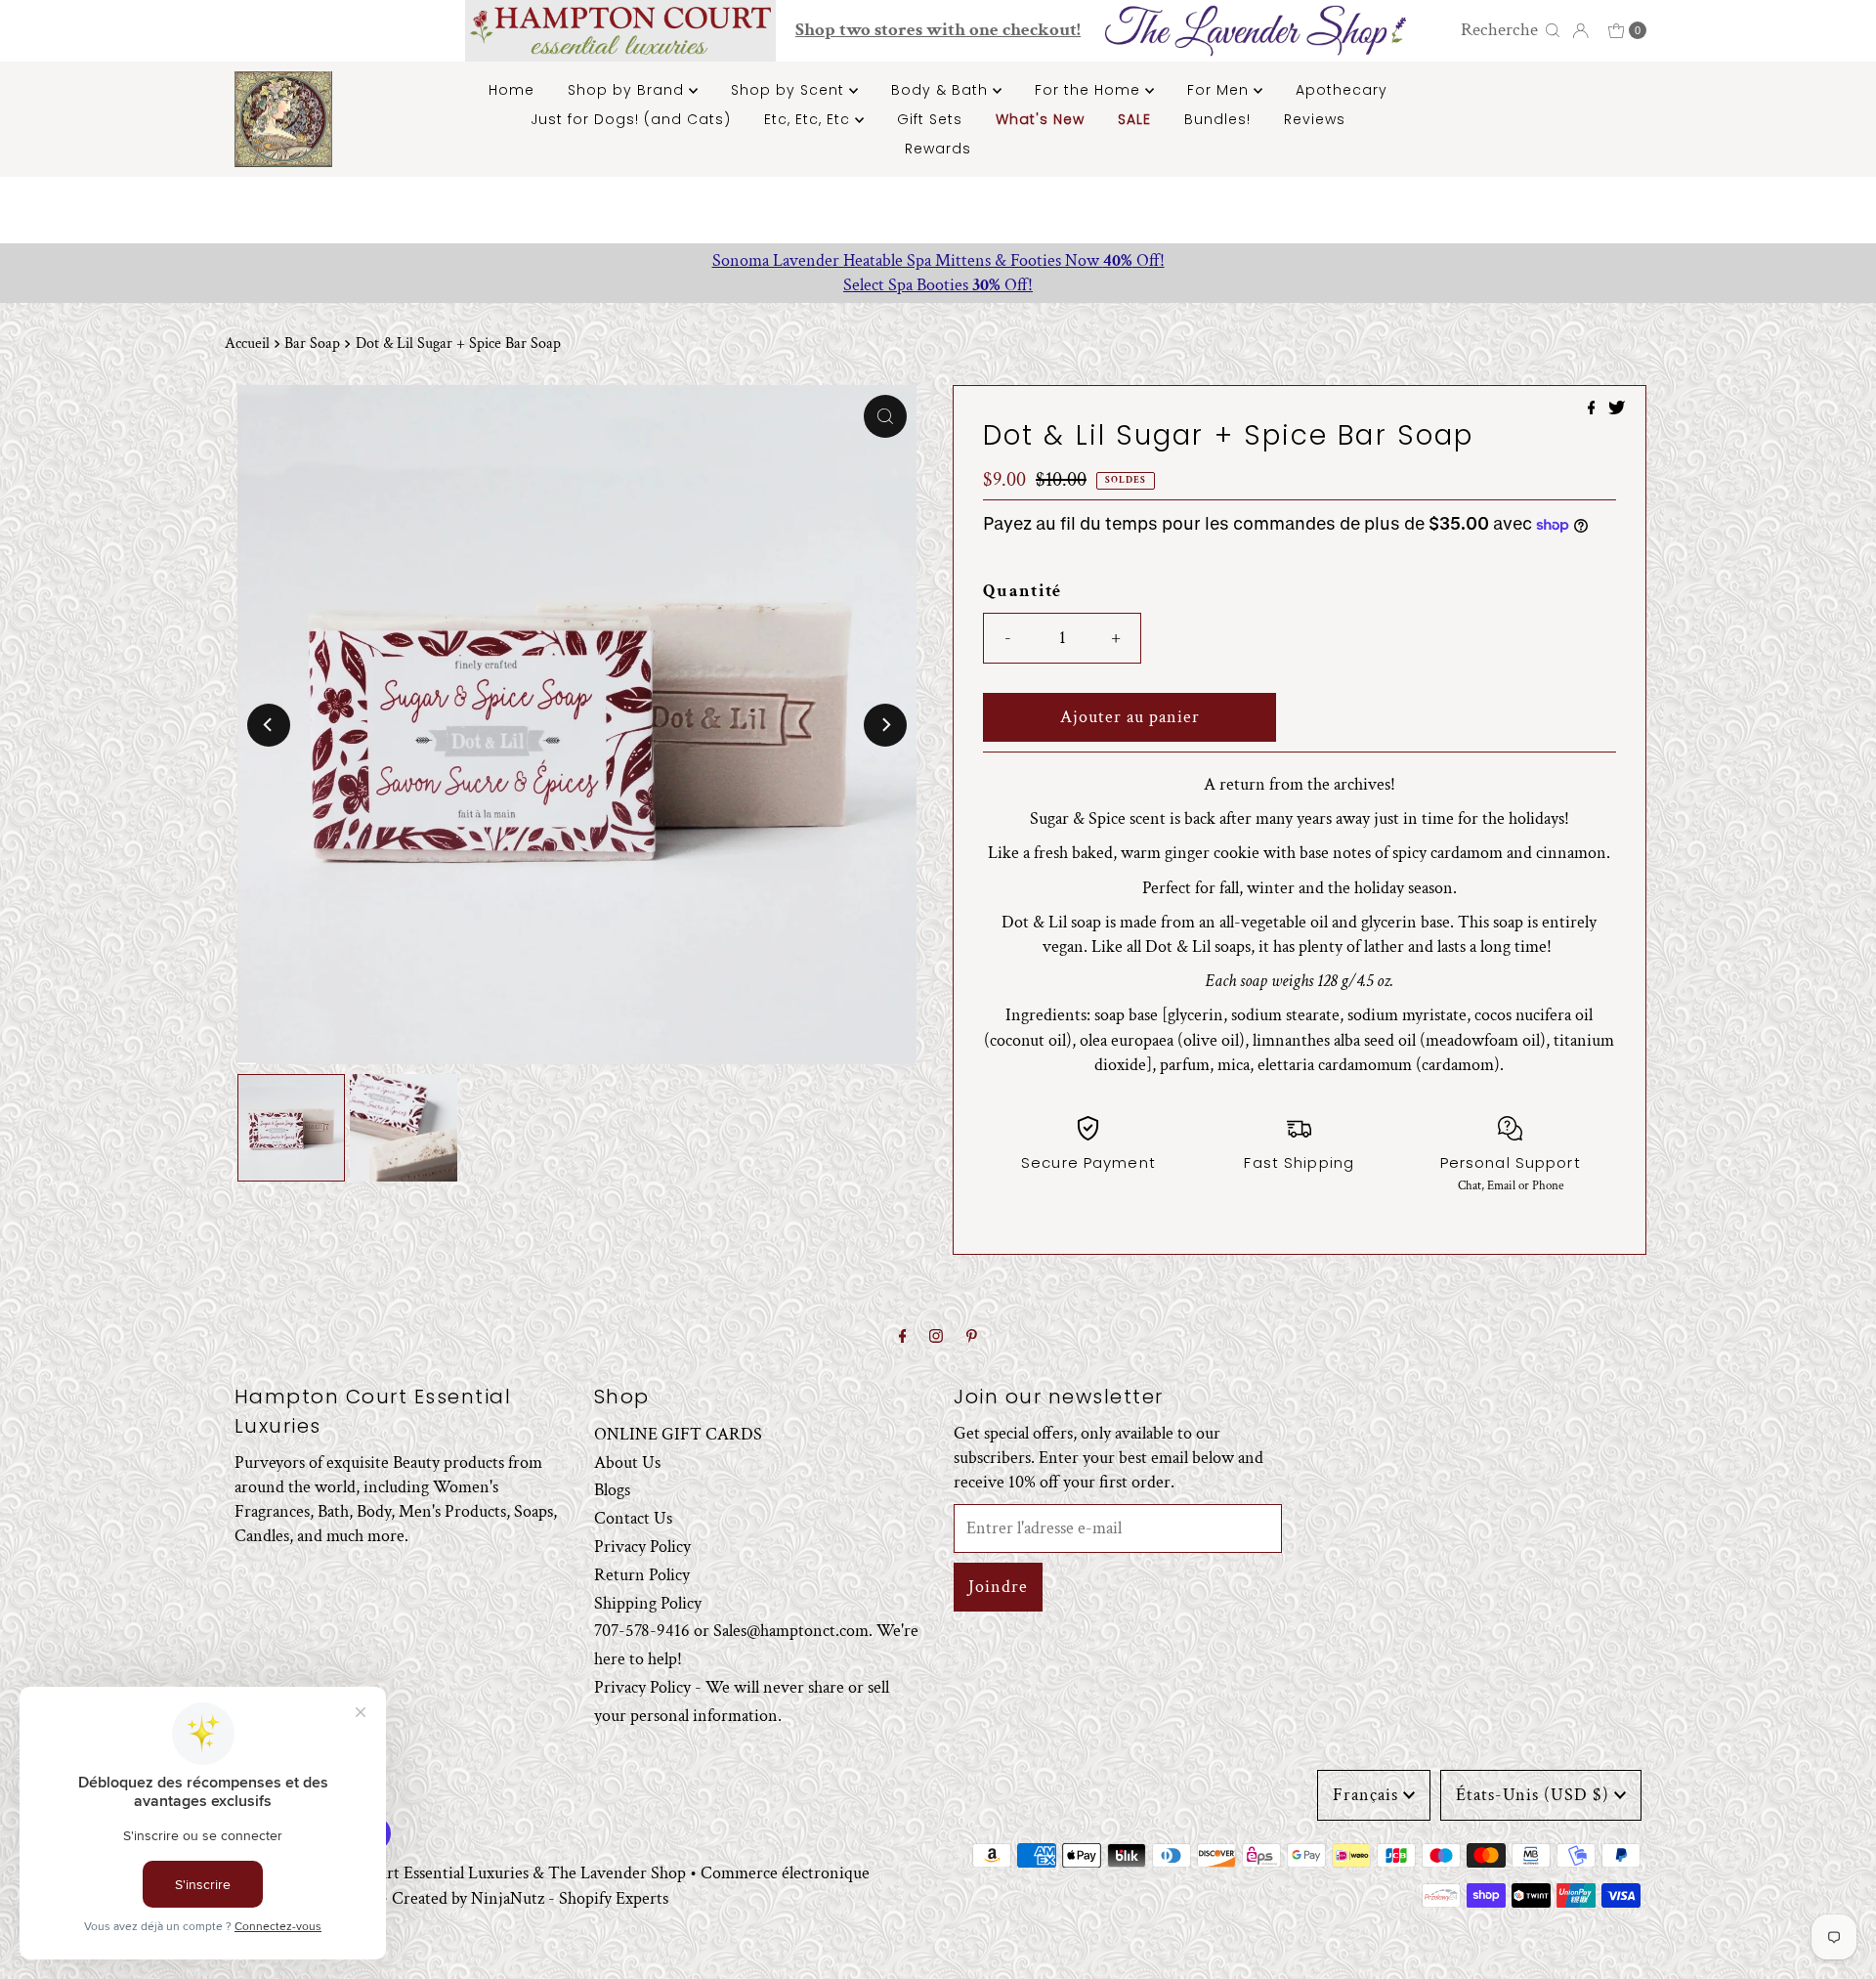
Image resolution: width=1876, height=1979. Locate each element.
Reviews (1315, 119)
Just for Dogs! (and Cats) (631, 119)
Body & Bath (942, 90)
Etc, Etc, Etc (810, 119)
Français (1365, 1795)
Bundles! (1217, 119)
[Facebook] (903, 1337)
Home (512, 90)
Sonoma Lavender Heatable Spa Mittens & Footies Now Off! (938, 260)
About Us (627, 1463)
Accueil (247, 344)
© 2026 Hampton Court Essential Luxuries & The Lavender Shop (460, 1873)
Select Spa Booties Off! (938, 285)
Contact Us (633, 1518)
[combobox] (1497, 30)
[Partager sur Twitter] (1617, 410)
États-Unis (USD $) (1533, 1795)
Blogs (612, 1490)
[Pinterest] (972, 1337)
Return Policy (642, 1575)
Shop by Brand (628, 90)
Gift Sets (930, 119)
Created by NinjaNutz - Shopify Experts (530, 1898)
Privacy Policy (642, 1547)
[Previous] (269, 725)
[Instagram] (936, 1337)
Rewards (938, 149)
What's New (1040, 119)
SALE (1134, 119)
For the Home (1090, 90)
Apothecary (1342, 90)
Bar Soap (312, 344)
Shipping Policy (648, 1603)
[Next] (885, 725)
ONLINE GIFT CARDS (678, 1434)
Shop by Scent (790, 90)
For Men (1220, 90)
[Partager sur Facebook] (1594, 410)
